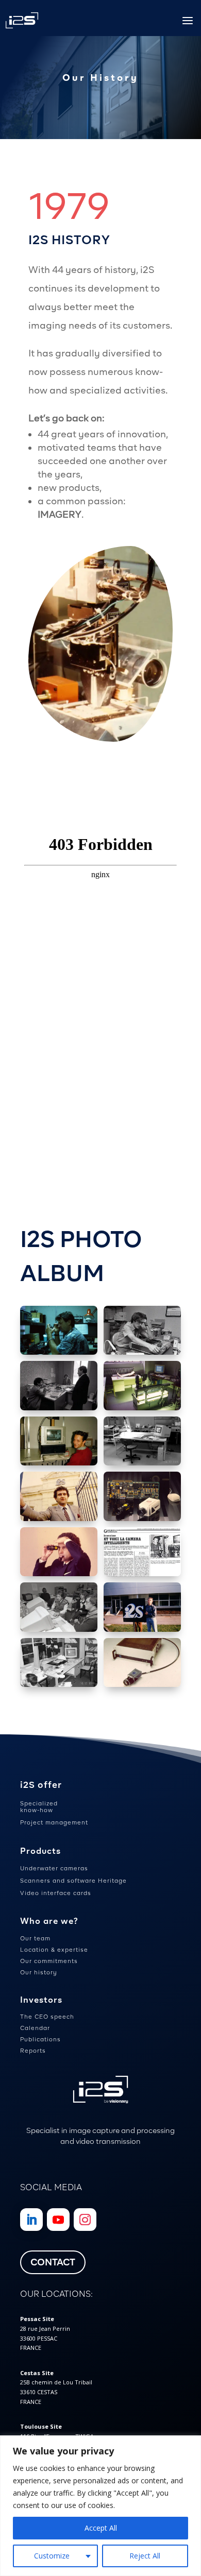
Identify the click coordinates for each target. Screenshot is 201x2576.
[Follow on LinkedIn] (31, 2220)
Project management (54, 1822)
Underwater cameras (54, 1868)
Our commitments (49, 1961)
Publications (40, 2039)
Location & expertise (54, 1950)
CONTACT (53, 2262)
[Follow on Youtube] (58, 2220)
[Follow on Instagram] (85, 2220)
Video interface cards (56, 1893)
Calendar (35, 2028)
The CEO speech (47, 2017)
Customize (52, 2556)
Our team (35, 1938)
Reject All (145, 2556)
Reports (33, 2051)
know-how (37, 1810)
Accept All (101, 2528)
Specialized (39, 1803)
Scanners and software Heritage (73, 1881)
